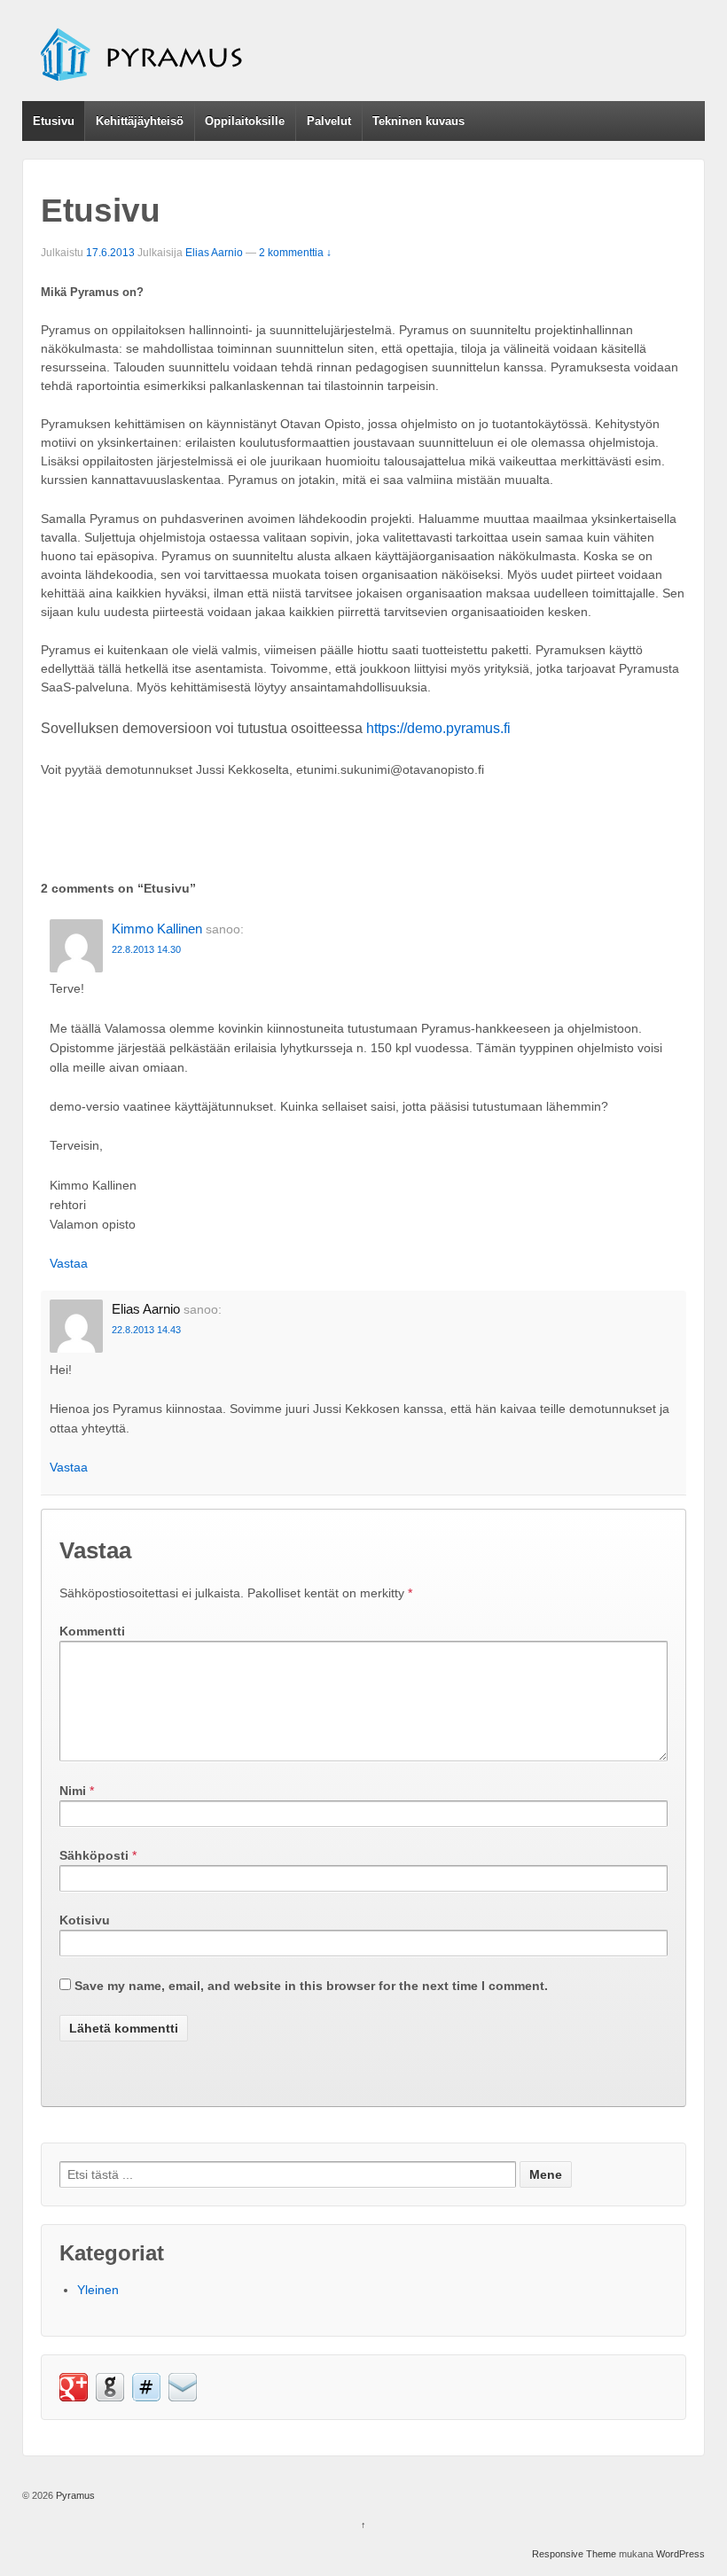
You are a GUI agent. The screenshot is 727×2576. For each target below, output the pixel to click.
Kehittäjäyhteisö (140, 121)
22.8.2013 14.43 (146, 1330)
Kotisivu (85, 1920)
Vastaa (69, 1263)
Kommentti (92, 1631)
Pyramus (74, 2495)
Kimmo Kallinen (157, 929)
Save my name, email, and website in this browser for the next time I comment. (311, 1986)
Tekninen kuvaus (418, 121)
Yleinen (98, 2290)
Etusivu (54, 121)
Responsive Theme (574, 2554)
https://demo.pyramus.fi (438, 728)
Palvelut (329, 121)
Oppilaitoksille (245, 121)
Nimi (73, 1791)
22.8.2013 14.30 (146, 949)
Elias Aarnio (214, 253)
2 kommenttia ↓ (295, 253)
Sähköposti (94, 1855)
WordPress (680, 2554)
